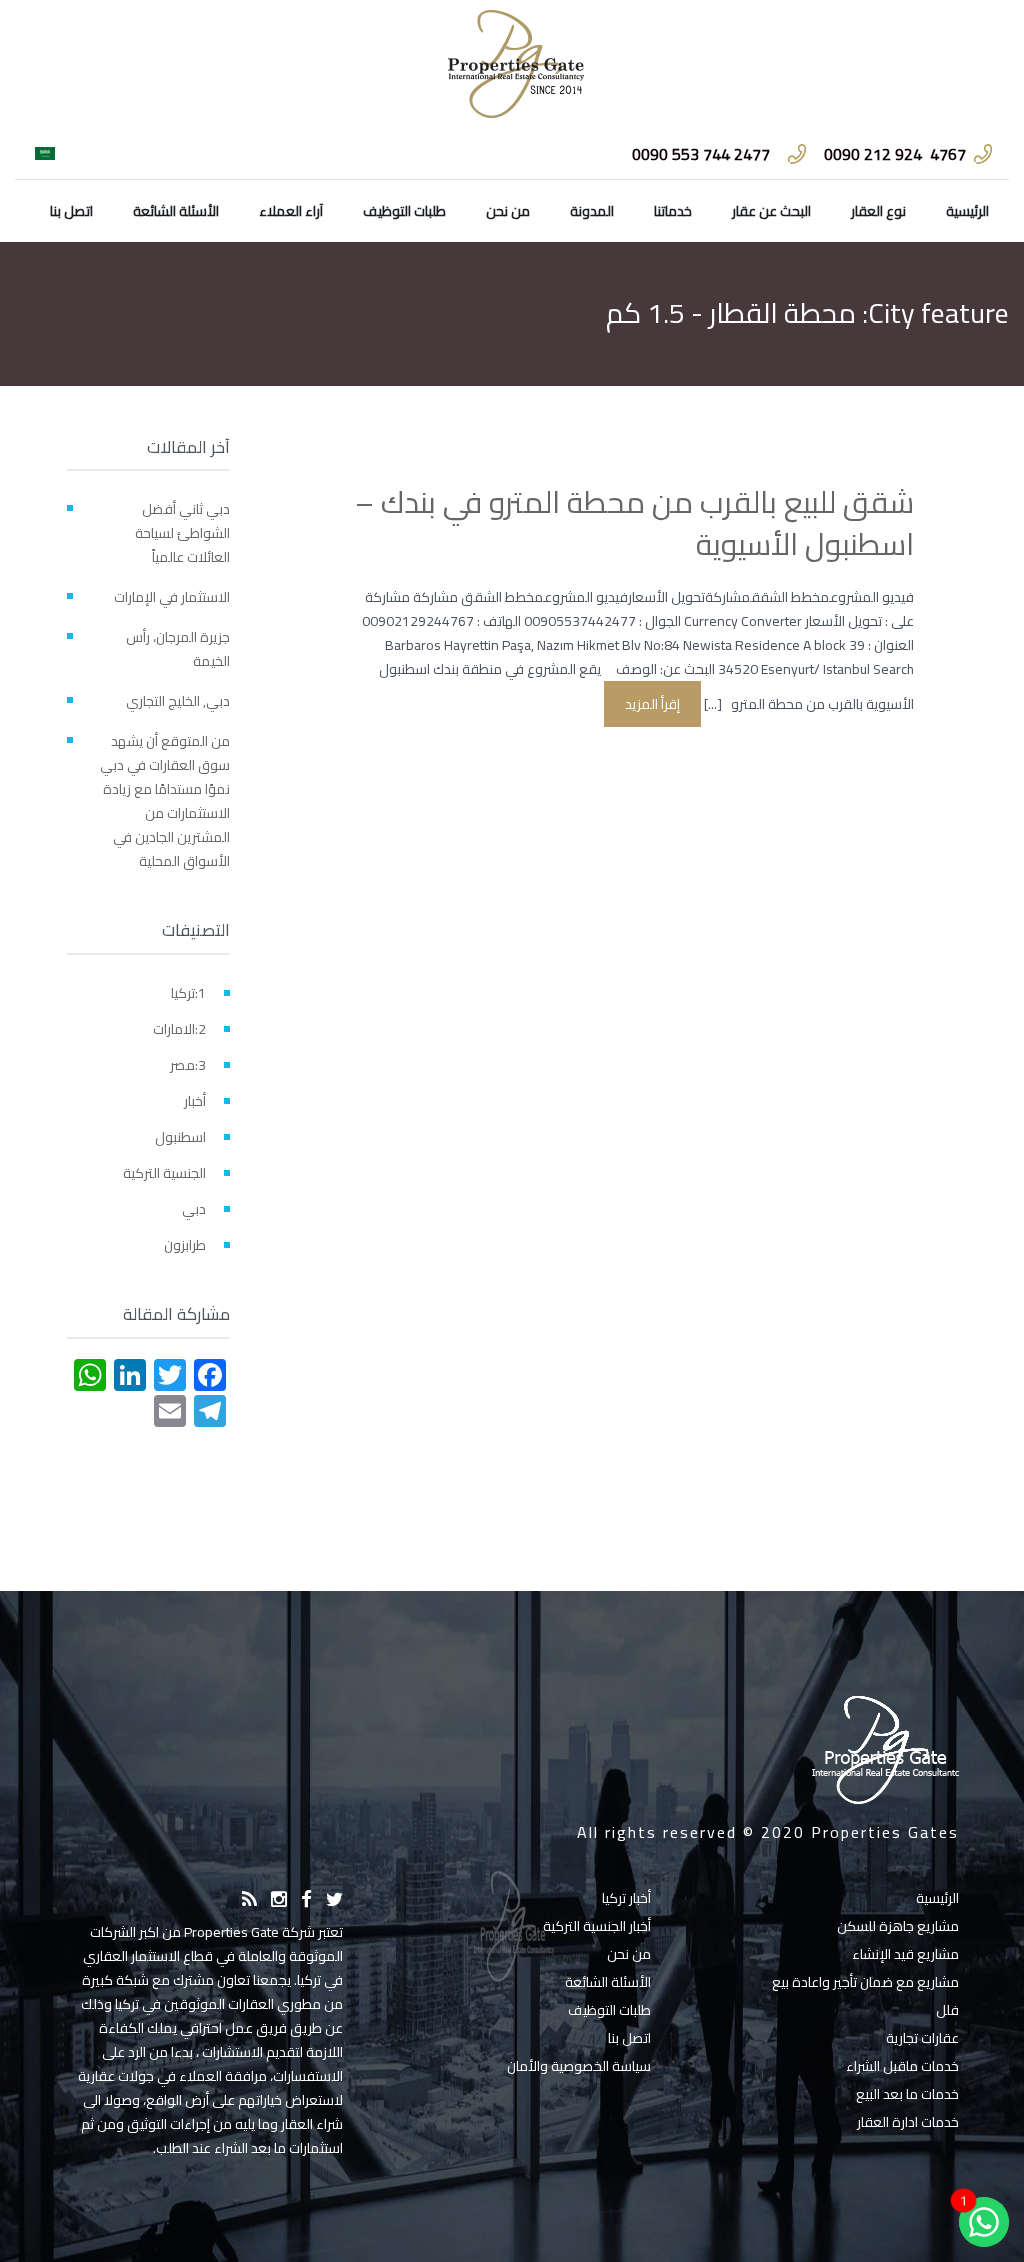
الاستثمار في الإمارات (172, 597)
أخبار (195, 1101)
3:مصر (188, 1065)
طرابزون (185, 1245)
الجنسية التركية (164, 1173)
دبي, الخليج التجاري (178, 701)
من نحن (508, 211)
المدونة (592, 211)
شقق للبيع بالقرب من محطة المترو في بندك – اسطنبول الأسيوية (634, 523)
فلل (947, 2010)
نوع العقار (878, 211)
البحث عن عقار (771, 211)
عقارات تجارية (922, 2038)
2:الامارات (179, 1029)
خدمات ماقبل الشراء (902, 2066)
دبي (194, 1209)
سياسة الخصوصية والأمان (579, 2066)
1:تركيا (188, 993)
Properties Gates (885, 1832)
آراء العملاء (291, 211)
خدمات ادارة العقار (908, 2122)
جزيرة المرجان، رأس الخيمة (178, 649)
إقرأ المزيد (652, 704)
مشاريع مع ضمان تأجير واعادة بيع (865, 1982)
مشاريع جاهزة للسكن (898, 1926)
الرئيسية (967, 211)
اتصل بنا (71, 211)
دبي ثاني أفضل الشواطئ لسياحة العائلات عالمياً (182, 533)
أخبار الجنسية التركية (597, 1926)
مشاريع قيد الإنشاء (905, 1954)
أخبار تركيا (626, 1898)
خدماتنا (673, 211)
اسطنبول (180, 1137)
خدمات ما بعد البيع (907, 2094)
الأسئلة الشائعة (176, 211)
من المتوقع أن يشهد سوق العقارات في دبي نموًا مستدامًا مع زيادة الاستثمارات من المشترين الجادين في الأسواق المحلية (165, 801)
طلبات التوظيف (404, 211)
